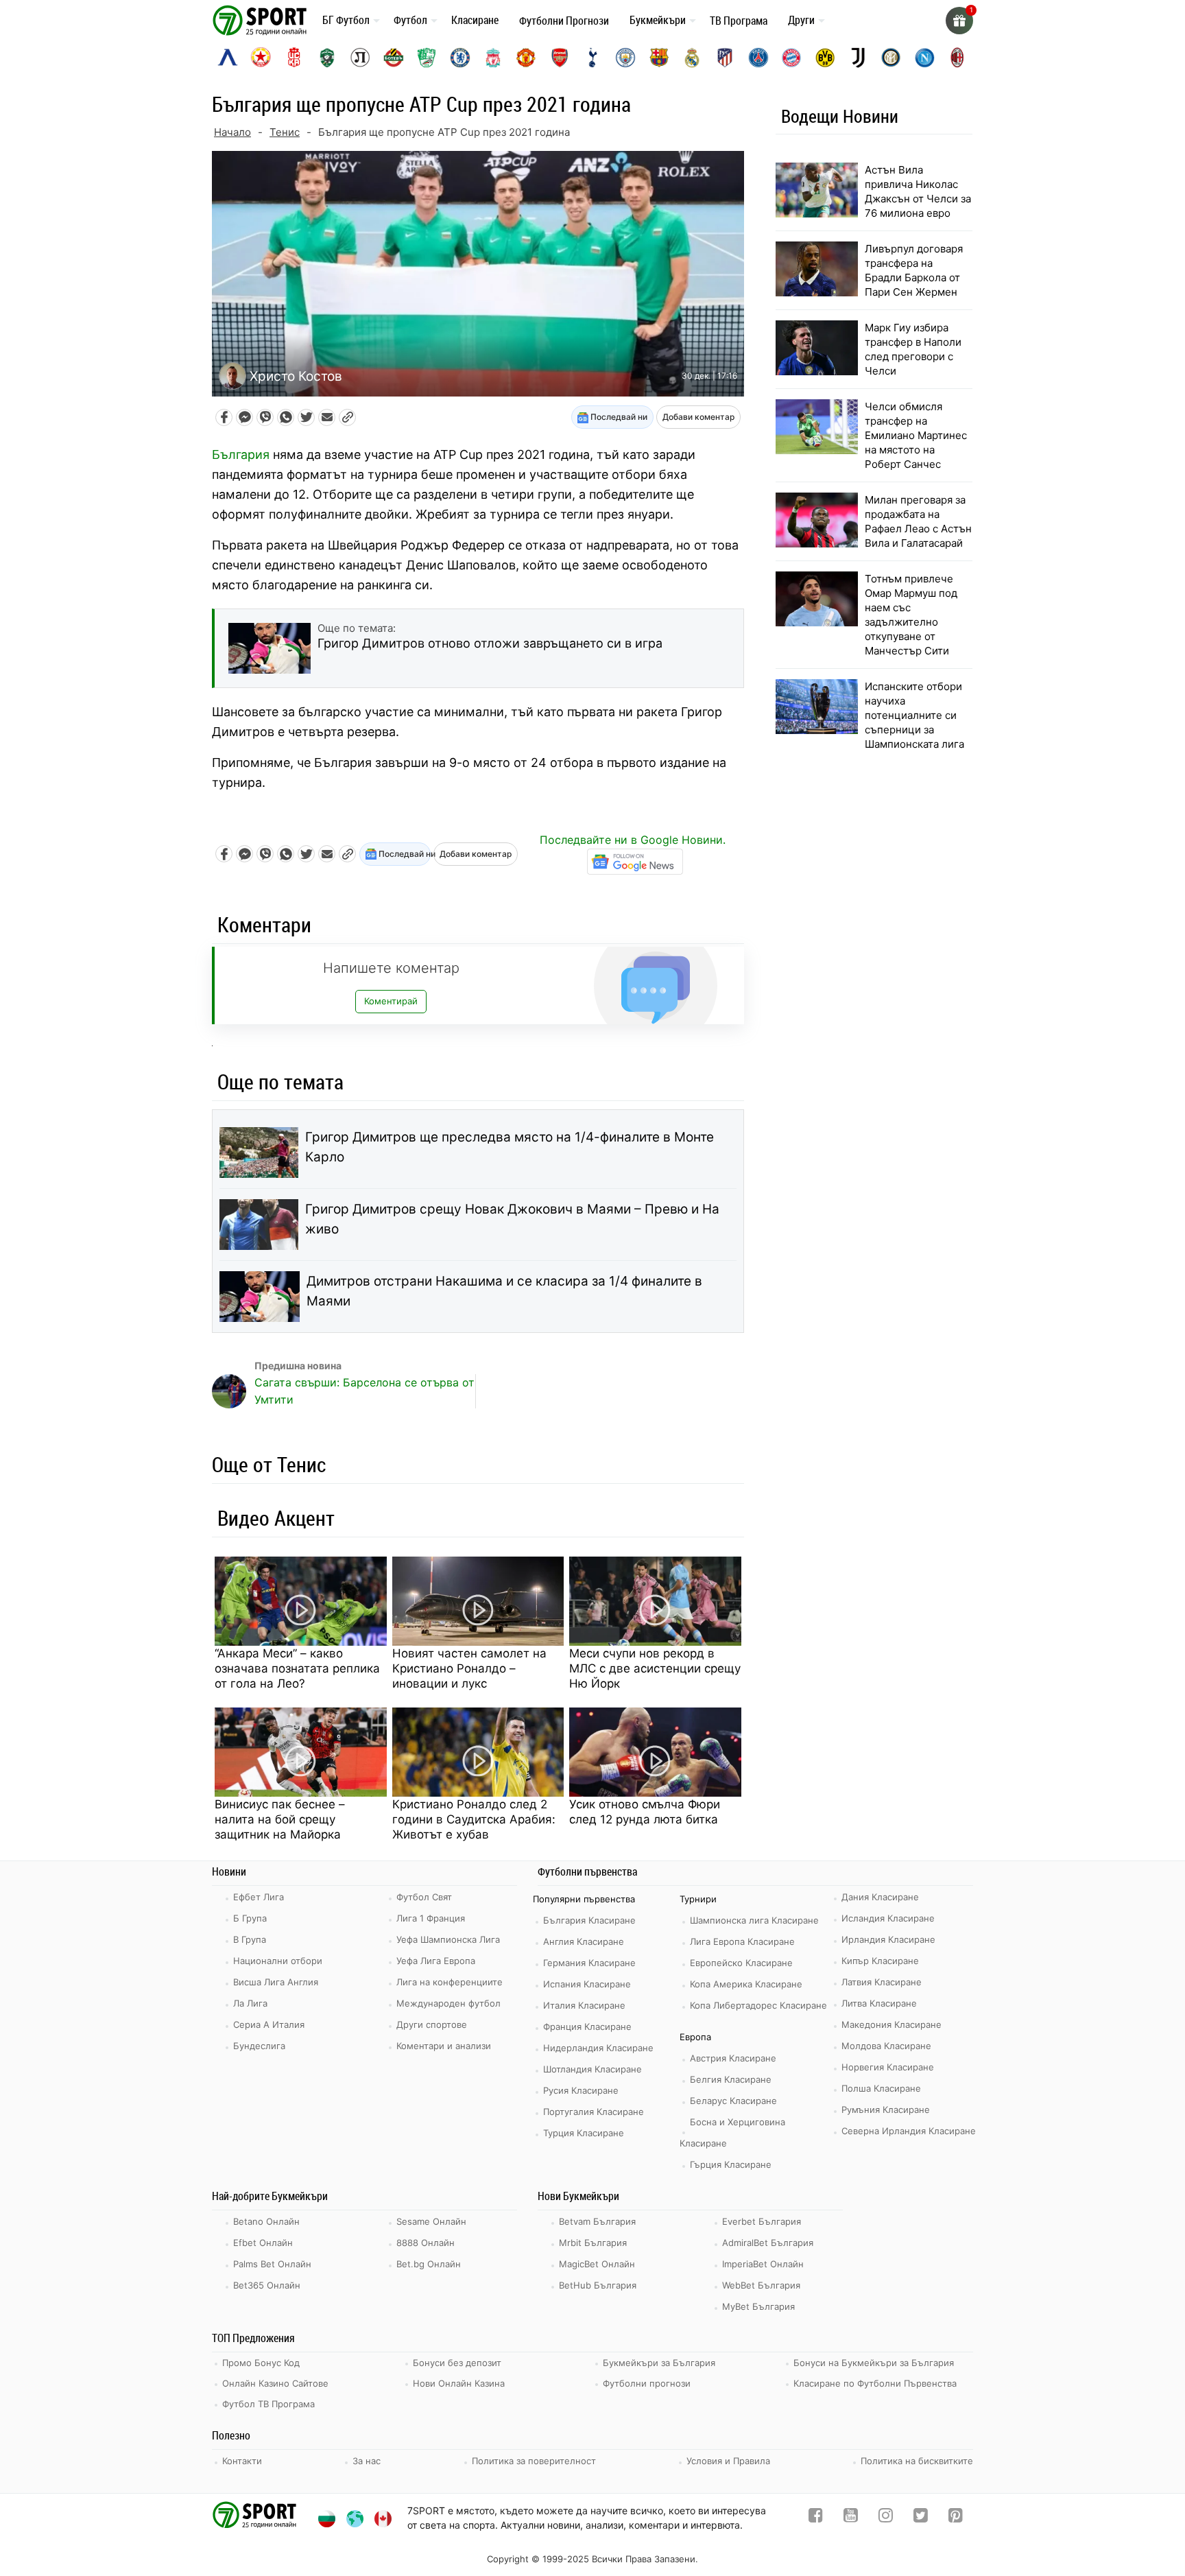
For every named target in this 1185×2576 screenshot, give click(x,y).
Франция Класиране (587, 2026)
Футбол (410, 20)
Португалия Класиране (594, 2112)
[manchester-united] (526, 58)
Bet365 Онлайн (267, 2285)
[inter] (891, 58)
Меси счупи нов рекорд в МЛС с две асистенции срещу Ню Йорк (655, 1668)
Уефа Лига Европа (436, 1961)
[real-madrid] (692, 58)
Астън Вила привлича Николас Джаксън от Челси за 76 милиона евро (918, 191)
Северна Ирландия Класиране (909, 2131)
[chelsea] (460, 58)
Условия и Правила (728, 2461)
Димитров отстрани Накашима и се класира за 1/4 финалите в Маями (504, 1291)
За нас (367, 2461)
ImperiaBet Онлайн (763, 2264)
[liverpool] (493, 58)
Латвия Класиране (882, 1982)
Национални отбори (278, 1961)
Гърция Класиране (731, 2164)
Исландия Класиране (888, 1918)
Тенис (285, 132)
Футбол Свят (424, 1897)
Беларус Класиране (733, 2101)
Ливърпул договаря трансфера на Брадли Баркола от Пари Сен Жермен (914, 270)
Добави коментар (698, 417)
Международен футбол (448, 2003)
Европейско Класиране (741, 1963)
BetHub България (598, 2285)
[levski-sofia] (228, 58)
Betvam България (597, 2221)
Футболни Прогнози (564, 21)
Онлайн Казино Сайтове (275, 2383)
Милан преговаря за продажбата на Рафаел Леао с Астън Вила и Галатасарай (918, 521)
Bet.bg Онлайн (429, 2264)
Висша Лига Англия (276, 1982)
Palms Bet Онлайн (272, 2264)
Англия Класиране (584, 1941)
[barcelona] (659, 58)
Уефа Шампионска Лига (448, 1939)
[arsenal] (560, 58)
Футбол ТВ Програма (268, 2404)
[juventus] (858, 58)
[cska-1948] (294, 58)
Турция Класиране (584, 2133)
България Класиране (589, 1920)
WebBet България (761, 2285)
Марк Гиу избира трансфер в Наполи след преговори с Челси (913, 349)
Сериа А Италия (269, 2024)
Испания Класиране (587, 1984)
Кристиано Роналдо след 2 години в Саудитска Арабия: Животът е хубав (474, 1819)
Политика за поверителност (534, 2461)
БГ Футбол (346, 20)
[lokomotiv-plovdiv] (360, 58)
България (241, 454)
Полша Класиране (881, 2088)
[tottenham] (592, 58)
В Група (250, 1939)
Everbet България (762, 2221)
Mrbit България (593, 2243)
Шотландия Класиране (592, 2069)
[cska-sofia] (261, 58)
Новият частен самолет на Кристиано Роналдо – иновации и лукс (469, 1668)
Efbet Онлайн (263, 2243)
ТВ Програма (739, 21)
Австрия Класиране (733, 2058)
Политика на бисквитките (917, 2461)
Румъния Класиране (886, 2110)
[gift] (959, 21)
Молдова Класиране (886, 2046)
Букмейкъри (658, 20)
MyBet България (758, 2306)
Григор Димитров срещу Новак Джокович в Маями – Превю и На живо (512, 1219)
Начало (232, 132)
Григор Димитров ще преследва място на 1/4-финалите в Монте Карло (510, 1147)
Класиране (475, 20)
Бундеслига (259, 2046)
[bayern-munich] (791, 58)
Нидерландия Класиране (598, 2048)
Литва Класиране (879, 2003)
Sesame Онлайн (431, 2221)
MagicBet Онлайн (597, 2264)
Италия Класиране (584, 2005)
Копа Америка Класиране (746, 1984)
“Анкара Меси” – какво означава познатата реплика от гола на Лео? (297, 1668)
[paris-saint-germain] (758, 58)
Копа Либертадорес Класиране (758, 2005)
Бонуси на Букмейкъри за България (874, 2363)
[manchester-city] (625, 58)
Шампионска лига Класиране (754, 1920)
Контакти (242, 2461)
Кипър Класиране (880, 1961)
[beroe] (427, 58)
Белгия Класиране (731, 2079)
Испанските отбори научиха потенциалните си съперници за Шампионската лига (914, 715)
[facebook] (816, 2518)
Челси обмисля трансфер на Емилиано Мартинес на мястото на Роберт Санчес (916, 435)
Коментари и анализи (444, 2046)
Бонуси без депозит (457, 2363)
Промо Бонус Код (261, 2363)
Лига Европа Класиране (742, 1941)
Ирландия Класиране (888, 1939)
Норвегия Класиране (888, 2067)
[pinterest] (956, 2518)
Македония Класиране (891, 2024)
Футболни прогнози (647, 2383)
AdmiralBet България (768, 2243)
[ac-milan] (957, 58)
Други (801, 20)
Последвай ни (618, 417)
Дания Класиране (880, 1897)
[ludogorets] (327, 58)
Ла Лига (250, 2003)
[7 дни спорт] (262, 20)
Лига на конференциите (450, 1982)
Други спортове (432, 2024)
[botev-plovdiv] (394, 58)
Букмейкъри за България (659, 2363)
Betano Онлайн (266, 2221)
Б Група (250, 1918)
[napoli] (924, 58)
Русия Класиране (581, 2090)
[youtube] (851, 2518)
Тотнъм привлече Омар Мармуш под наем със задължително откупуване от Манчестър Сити (911, 615)
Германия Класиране (589, 1963)
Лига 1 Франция (431, 1918)
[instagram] (886, 2518)
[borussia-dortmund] (825, 58)
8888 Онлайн (426, 2243)
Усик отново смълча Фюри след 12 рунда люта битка (645, 1812)
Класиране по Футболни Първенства (875, 2383)
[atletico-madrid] (725, 58)
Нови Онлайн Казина (459, 2383)
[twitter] (921, 2518)
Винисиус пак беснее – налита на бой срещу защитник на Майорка (280, 1819)
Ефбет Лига (259, 1897)
